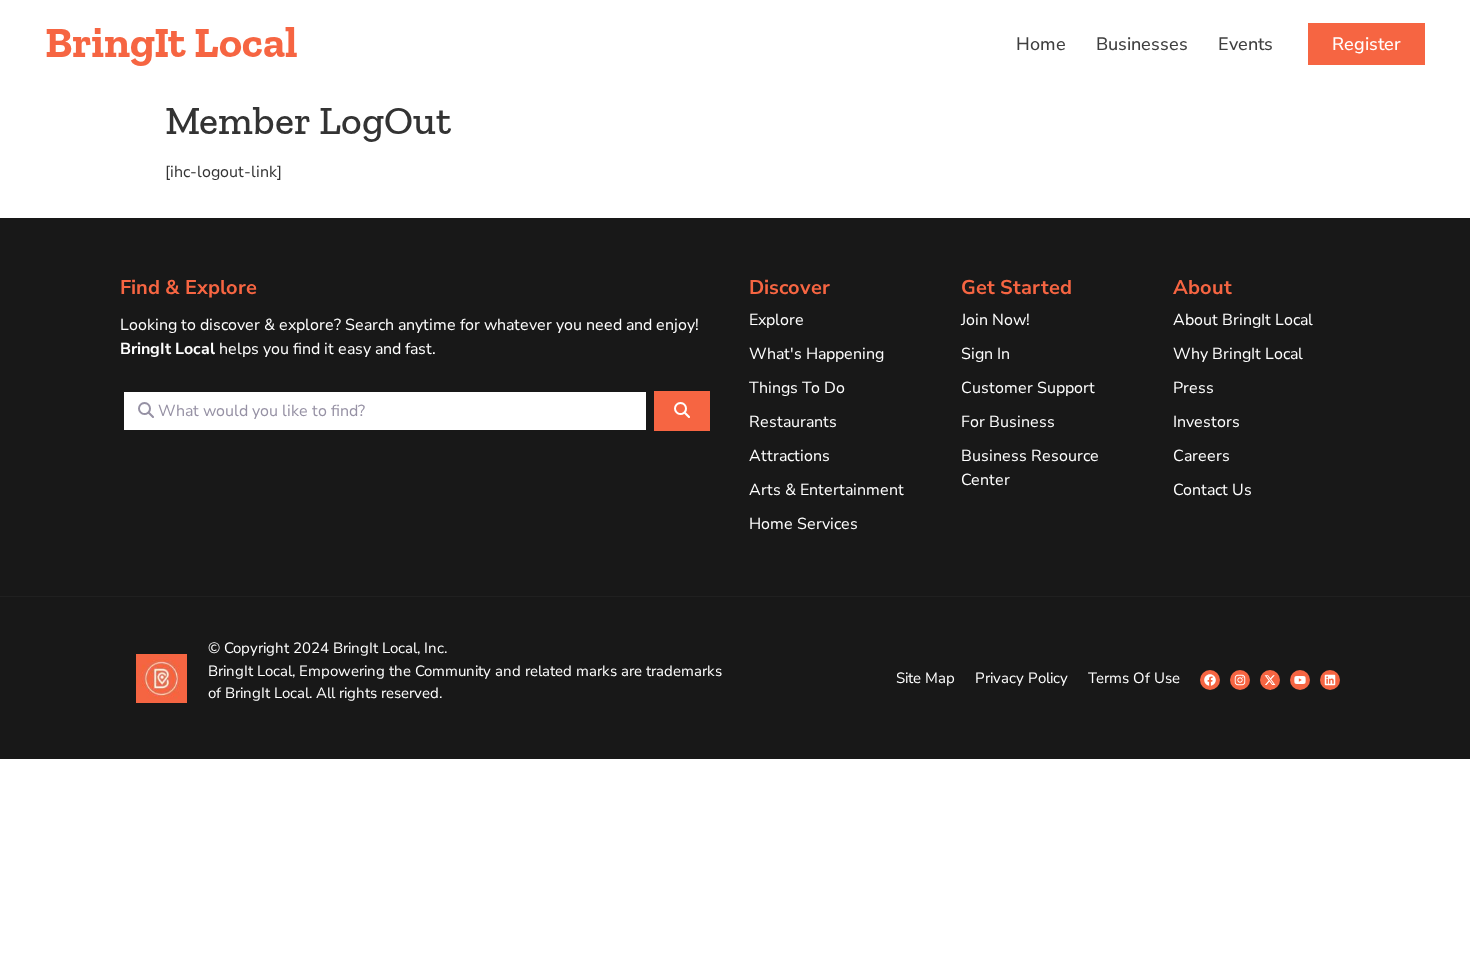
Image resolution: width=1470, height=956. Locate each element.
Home (1041, 44)
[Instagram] (1240, 680)
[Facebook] (1210, 680)
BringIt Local (171, 41)
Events (1245, 44)
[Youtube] (1300, 680)
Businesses (1142, 44)
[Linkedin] (1330, 680)
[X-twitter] (1270, 680)
